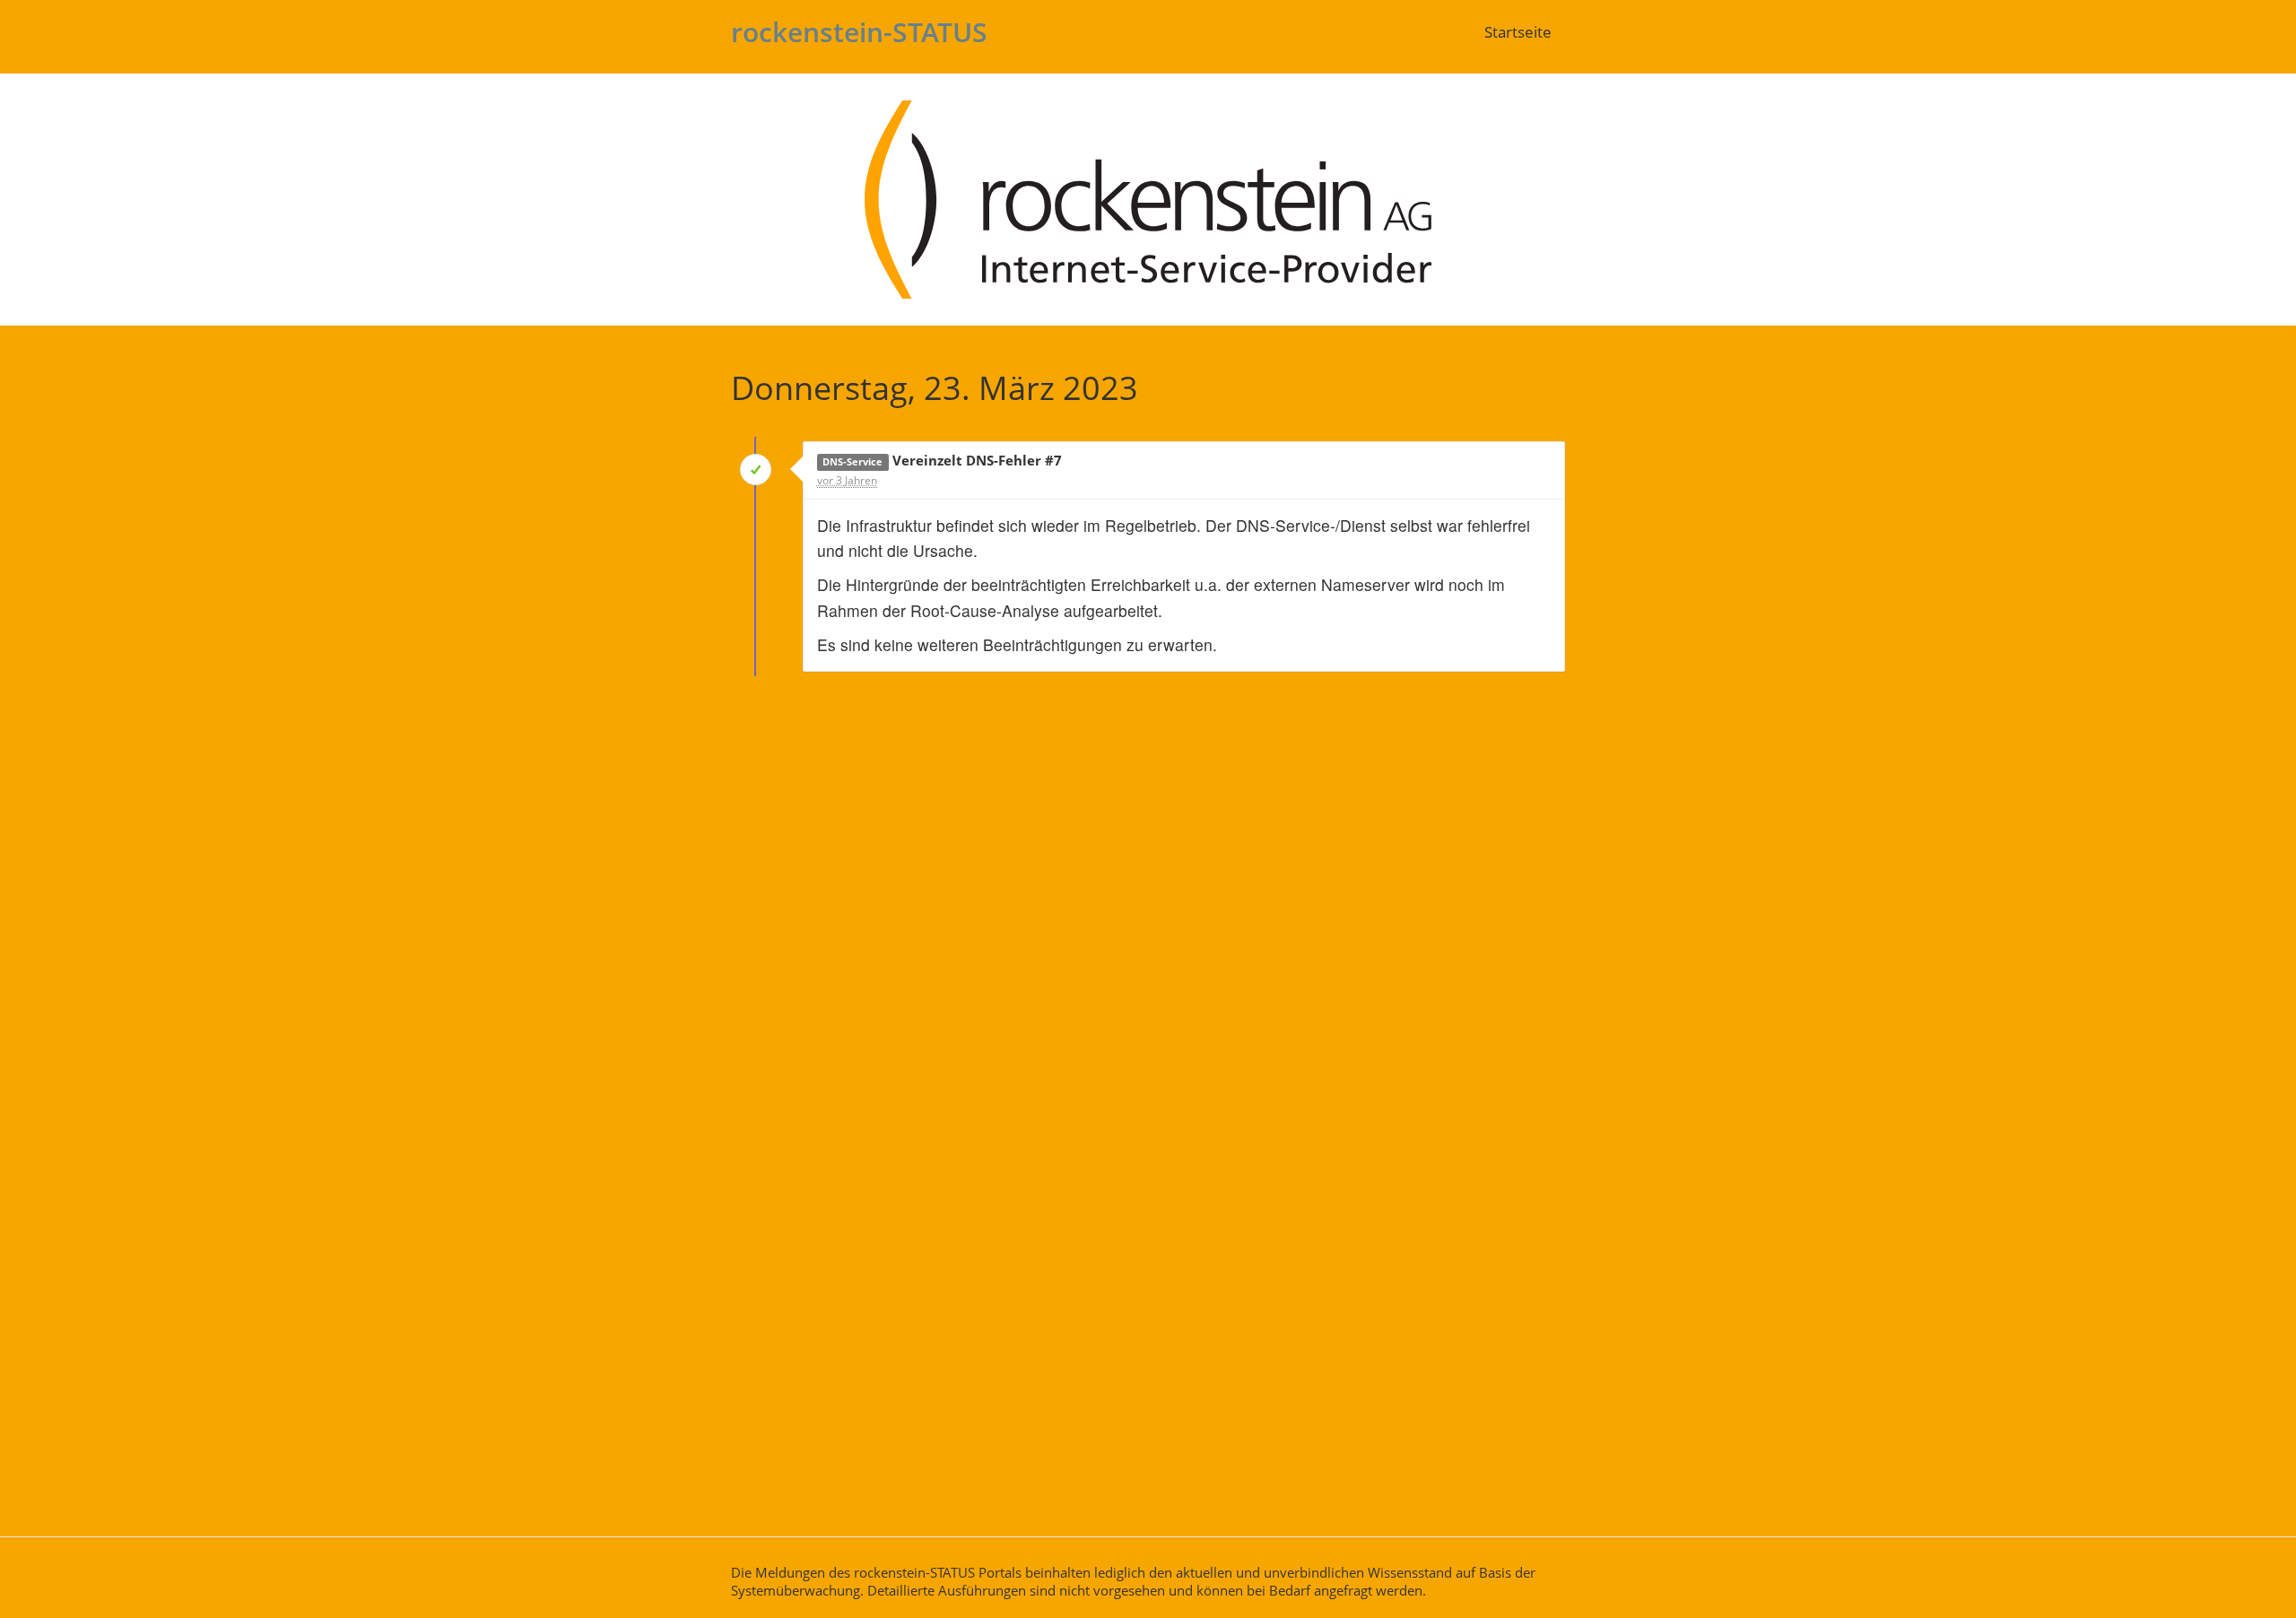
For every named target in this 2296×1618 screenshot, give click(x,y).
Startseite (1518, 32)
